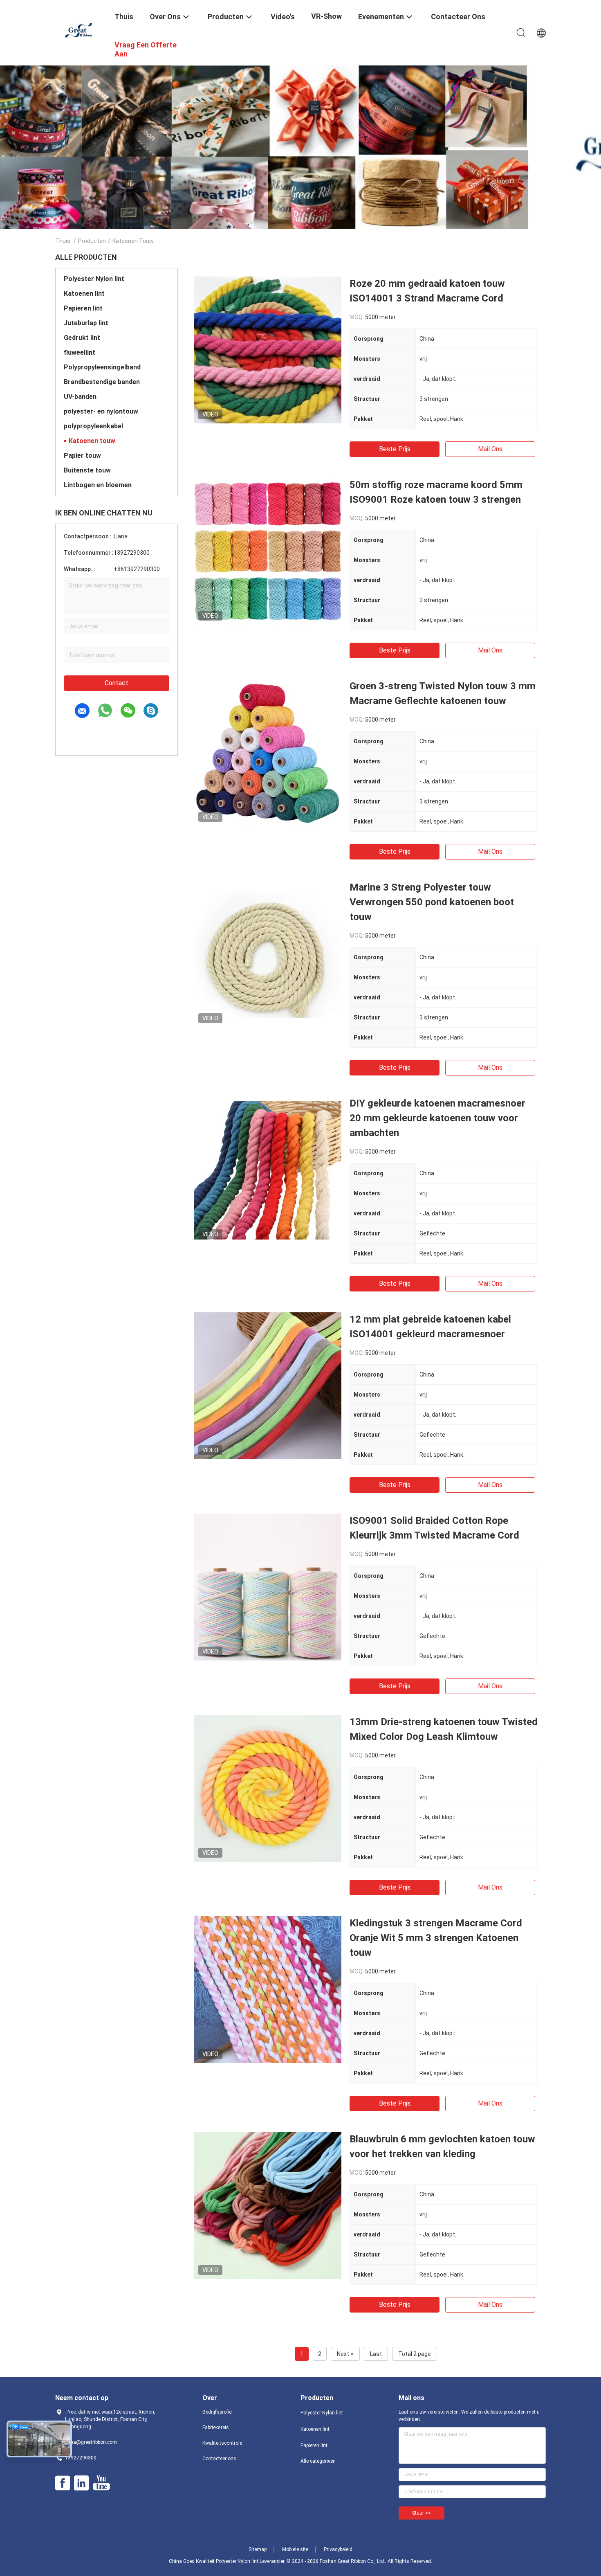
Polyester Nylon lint (94, 279)
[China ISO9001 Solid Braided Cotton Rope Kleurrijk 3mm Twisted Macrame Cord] (268, 1587)
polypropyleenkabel (93, 426)
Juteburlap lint (86, 323)
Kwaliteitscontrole (222, 2443)
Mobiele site (295, 2549)
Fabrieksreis (216, 2428)
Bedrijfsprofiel (218, 2412)
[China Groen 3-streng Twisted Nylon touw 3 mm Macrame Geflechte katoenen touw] (268, 752)
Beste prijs (395, 449)
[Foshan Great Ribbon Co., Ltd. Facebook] (63, 2483)
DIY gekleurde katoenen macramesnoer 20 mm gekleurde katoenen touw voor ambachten (437, 1118)
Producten (92, 241)
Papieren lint (83, 308)
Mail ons (490, 449)
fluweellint (80, 352)
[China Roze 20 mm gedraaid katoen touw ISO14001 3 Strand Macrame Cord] (268, 350)
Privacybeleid (338, 2549)
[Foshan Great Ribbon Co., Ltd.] (80, 30)
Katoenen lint (84, 294)
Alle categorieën (318, 2461)
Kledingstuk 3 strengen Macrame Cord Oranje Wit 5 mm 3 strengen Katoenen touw (436, 1938)
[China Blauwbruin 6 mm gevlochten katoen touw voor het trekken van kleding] (268, 2205)
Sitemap (258, 2549)
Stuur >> (422, 2513)
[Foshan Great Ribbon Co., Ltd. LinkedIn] (81, 2483)
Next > (345, 2354)
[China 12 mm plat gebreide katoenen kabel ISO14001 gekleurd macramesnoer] (268, 1386)
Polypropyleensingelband (102, 367)
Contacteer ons (219, 2459)
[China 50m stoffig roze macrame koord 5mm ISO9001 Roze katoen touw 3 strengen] (268, 551)
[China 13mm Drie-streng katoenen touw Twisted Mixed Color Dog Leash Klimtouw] (268, 1788)
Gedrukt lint (82, 338)
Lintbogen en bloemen (98, 485)
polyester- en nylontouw (101, 411)
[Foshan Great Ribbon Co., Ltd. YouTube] (101, 2483)
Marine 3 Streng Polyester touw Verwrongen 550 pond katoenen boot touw (432, 902)
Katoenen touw (92, 441)
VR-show (326, 16)
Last (376, 2354)
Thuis (63, 241)
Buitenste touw (87, 470)
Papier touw (82, 456)
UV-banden (80, 397)
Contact (117, 683)
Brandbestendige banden (102, 382)
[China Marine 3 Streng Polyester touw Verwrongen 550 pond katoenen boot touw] (268, 954)
